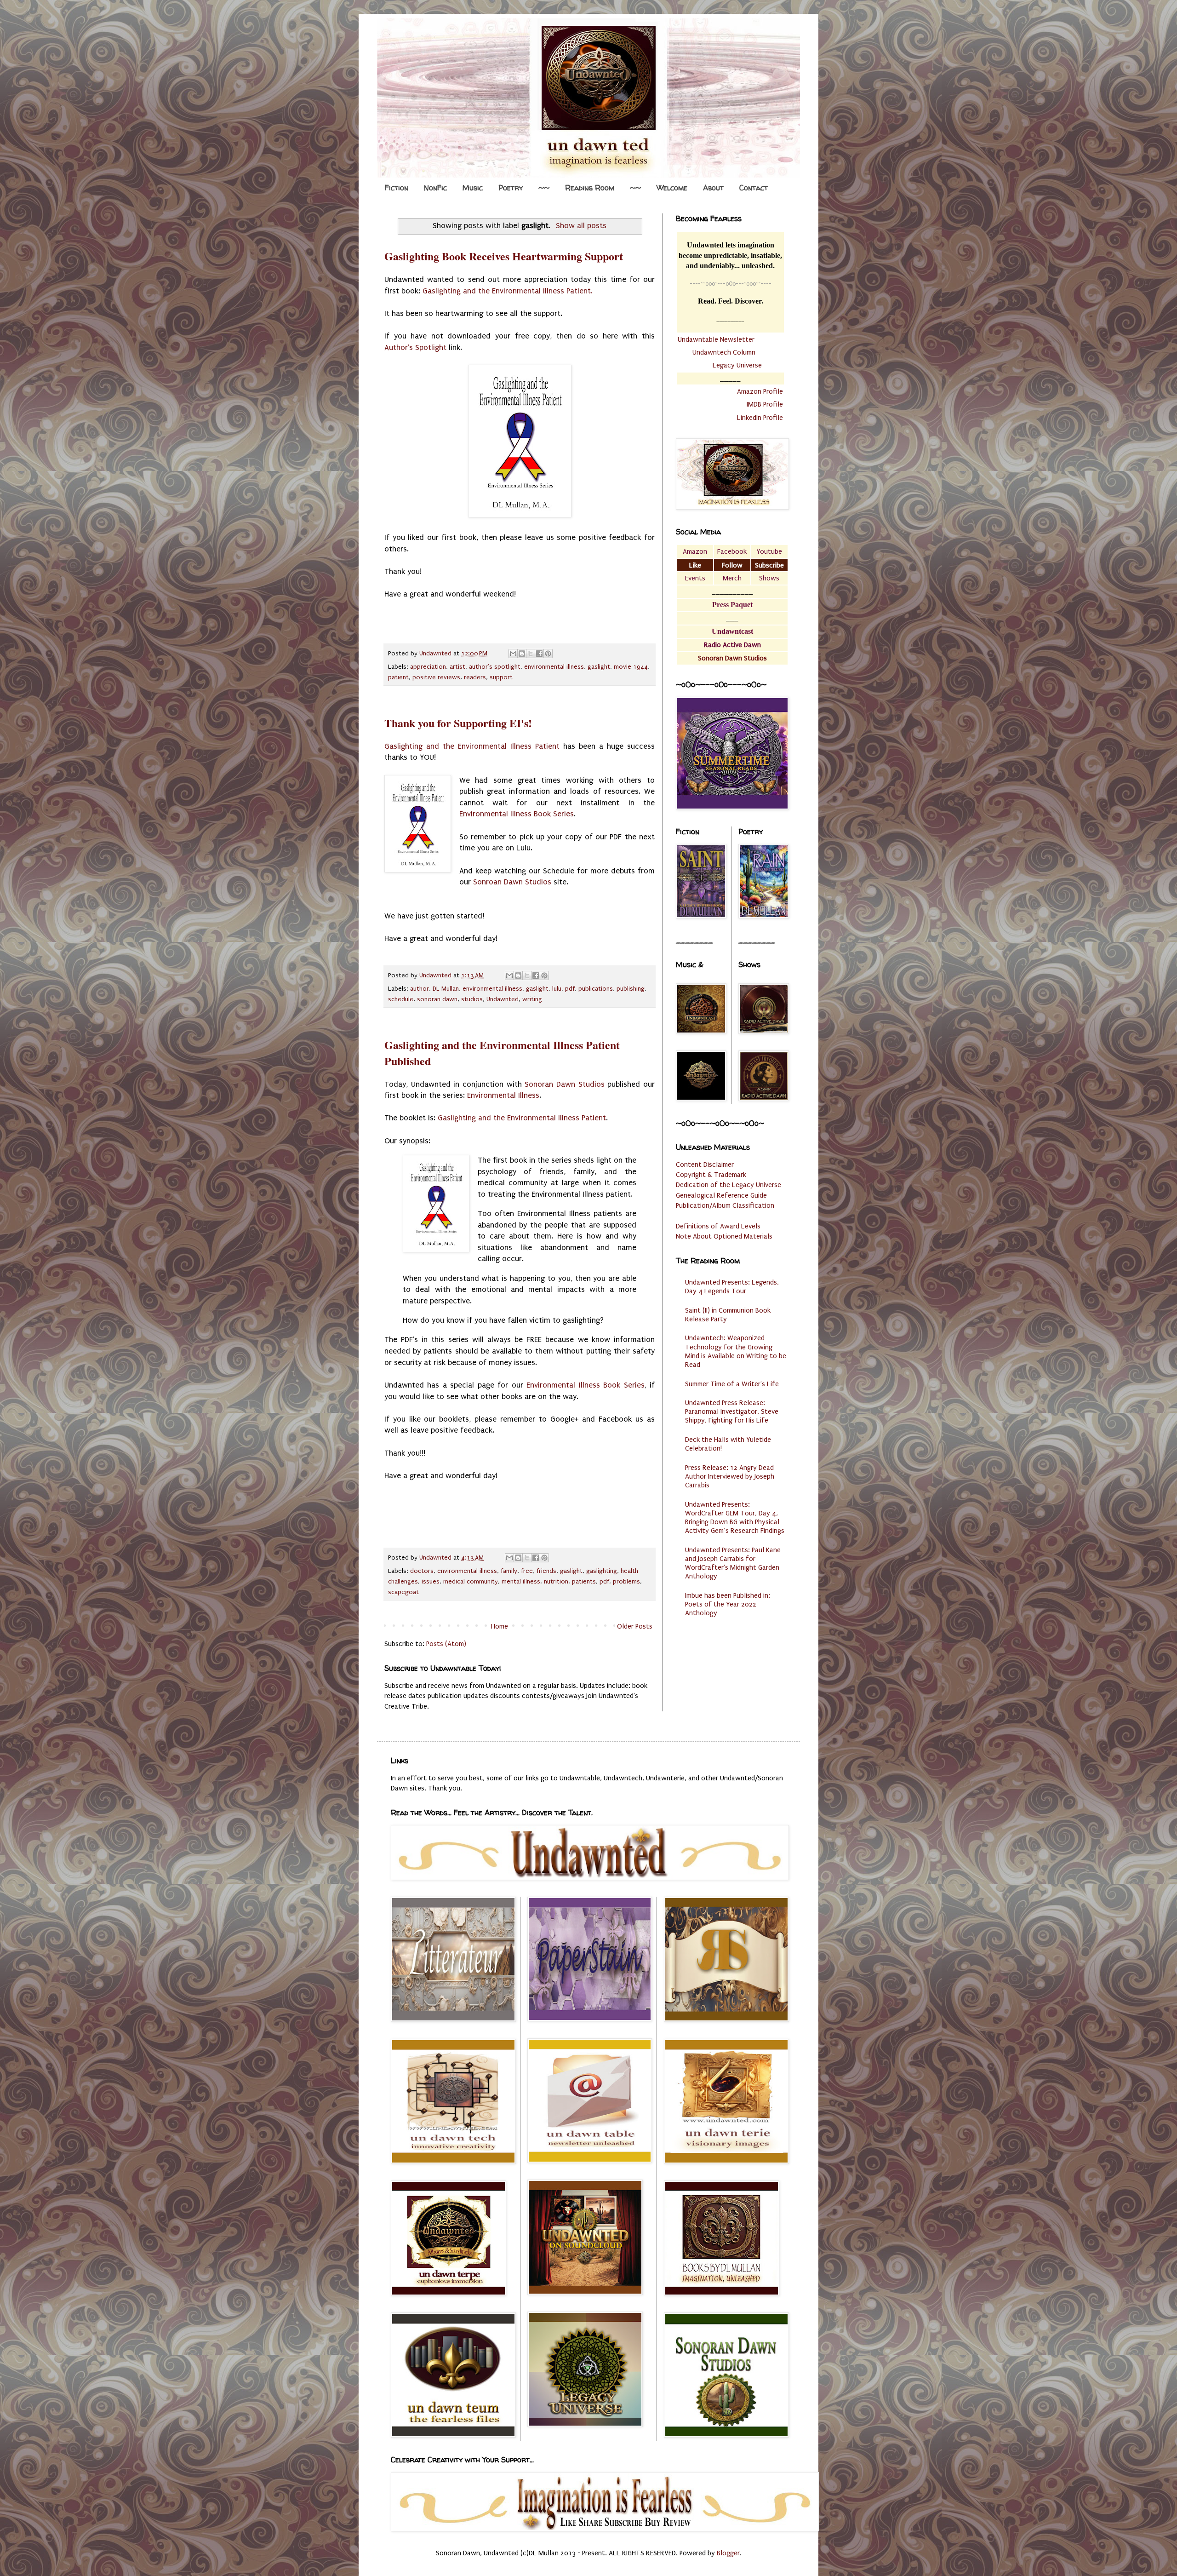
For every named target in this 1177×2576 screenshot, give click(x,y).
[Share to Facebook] (539, 654)
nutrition (556, 1582)
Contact (754, 188)
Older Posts (635, 1626)
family (509, 1571)
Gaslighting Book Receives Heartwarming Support (504, 256)
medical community (471, 1582)
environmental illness (554, 667)
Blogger (728, 2553)
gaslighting (602, 1571)
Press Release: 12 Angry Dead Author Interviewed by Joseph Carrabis (730, 1476)
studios (472, 999)
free (527, 1571)
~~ (544, 188)
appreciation (428, 667)
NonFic (435, 188)
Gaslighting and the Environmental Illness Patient (472, 746)
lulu (557, 989)
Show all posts (581, 226)
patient (398, 677)
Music (473, 188)
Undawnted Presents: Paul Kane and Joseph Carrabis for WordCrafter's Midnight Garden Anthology (733, 1563)
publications (596, 989)
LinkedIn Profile (760, 418)
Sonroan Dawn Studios (512, 882)
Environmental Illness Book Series (517, 814)
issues (431, 1582)
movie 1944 (631, 667)
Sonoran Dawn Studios (564, 1084)
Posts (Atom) (446, 1644)
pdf (570, 989)
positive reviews (436, 677)
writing (532, 999)
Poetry (511, 188)
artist (457, 667)
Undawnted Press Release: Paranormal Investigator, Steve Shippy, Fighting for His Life (732, 1411)
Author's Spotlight (415, 347)
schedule (401, 999)
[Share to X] (531, 654)
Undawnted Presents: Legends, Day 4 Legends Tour (732, 1287)
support (501, 677)
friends (546, 1571)
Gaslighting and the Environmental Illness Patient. (508, 291)
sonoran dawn (437, 999)
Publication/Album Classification (725, 1205)
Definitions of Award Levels (718, 1226)
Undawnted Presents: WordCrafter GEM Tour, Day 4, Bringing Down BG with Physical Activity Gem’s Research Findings (735, 1518)
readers (475, 677)
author (420, 989)
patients (584, 1582)
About (713, 188)
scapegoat (403, 1592)
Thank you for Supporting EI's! (458, 723)
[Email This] (513, 654)
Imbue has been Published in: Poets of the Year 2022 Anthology (728, 1604)
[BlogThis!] (522, 654)
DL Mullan (446, 989)
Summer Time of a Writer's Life (732, 1384)
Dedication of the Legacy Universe (728, 1185)
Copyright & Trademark (711, 1175)
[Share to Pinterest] (548, 654)
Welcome (672, 188)
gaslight (599, 667)
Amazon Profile (760, 391)
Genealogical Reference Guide (721, 1195)
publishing (631, 989)
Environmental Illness (503, 1095)
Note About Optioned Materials (724, 1236)
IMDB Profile (765, 404)
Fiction (397, 188)
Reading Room (590, 188)
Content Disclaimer (705, 1165)
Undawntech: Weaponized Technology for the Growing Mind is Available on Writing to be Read (736, 1351)
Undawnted (503, 999)
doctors (422, 1571)
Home (500, 1626)
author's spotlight (495, 667)
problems (626, 1582)
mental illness (521, 1582)
